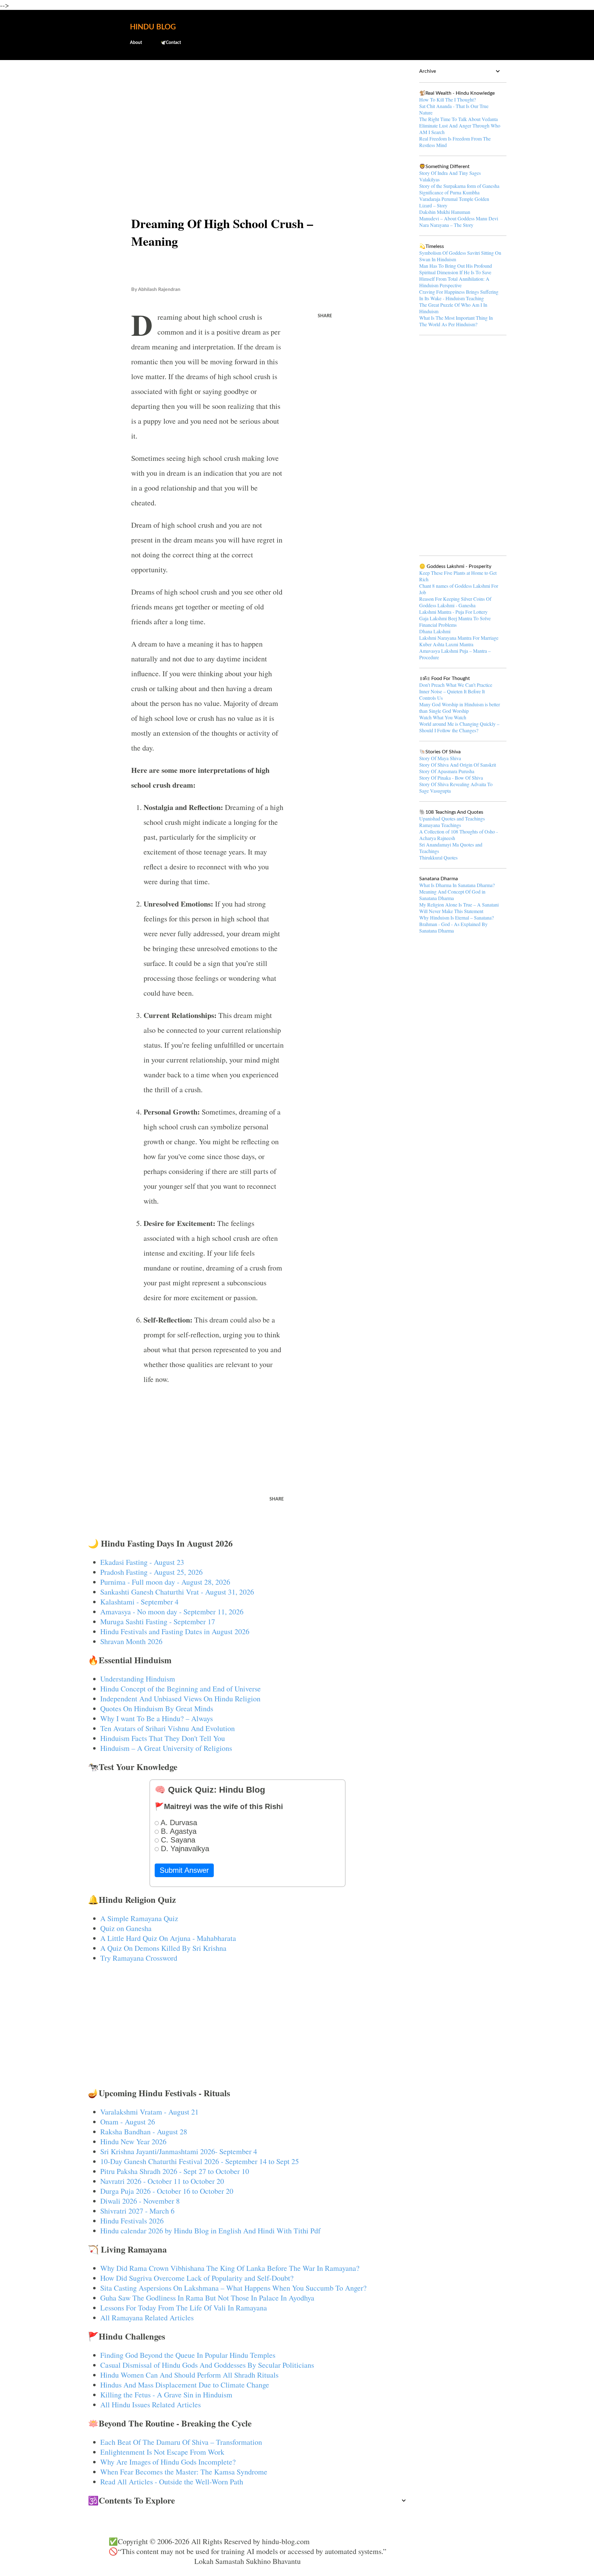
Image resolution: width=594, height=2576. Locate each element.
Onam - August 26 (128, 2122)
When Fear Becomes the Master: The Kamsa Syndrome (184, 2472)
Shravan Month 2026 (131, 1641)
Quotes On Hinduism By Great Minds (157, 1708)
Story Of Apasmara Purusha (447, 771)
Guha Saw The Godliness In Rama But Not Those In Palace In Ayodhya (207, 2298)
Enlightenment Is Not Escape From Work (162, 2452)
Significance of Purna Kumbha (449, 192)
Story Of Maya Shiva (440, 758)
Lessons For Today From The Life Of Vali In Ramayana (184, 2308)
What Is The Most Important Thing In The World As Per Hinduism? (456, 321)
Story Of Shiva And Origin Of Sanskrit (458, 765)
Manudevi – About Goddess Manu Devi (459, 218)
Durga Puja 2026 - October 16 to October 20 (167, 2191)
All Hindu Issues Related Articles (151, 2405)
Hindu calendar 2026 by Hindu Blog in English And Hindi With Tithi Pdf (210, 2231)
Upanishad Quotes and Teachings (452, 818)
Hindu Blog (153, 27)
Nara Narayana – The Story (446, 225)
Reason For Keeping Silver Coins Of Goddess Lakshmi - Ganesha (455, 602)
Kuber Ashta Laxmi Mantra (446, 644)
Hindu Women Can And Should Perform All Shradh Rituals (189, 2375)
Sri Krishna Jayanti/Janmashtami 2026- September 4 (179, 2151)
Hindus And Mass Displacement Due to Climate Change (185, 2385)
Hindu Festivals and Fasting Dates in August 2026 (175, 1631)
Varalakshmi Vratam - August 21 (149, 2112)
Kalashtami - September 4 (139, 1602)
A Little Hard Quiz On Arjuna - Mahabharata (168, 1938)
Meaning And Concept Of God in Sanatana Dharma (452, 895)
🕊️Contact (171, 43)
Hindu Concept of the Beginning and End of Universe (181, 1689)
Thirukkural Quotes (438, 857)
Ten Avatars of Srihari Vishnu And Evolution (168, 1728)
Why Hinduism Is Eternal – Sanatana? (456, 918)
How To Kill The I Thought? (448, 100)
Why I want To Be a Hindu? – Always (157, 1718)
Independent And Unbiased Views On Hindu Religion (180, 1699)
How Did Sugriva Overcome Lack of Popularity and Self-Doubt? (197, 2278)
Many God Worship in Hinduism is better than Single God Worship (460, 708)
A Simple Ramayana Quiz (139, 1918)
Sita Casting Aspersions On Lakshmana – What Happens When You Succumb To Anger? (233, 2288)
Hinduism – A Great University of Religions (166, 1748)
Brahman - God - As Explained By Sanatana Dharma (453, 927)
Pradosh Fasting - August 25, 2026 (151, 1572)
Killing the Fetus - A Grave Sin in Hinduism (166, 2395)
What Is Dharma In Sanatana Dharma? (457, 885)
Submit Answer (184, 1870)
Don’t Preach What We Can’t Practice (456, 685)
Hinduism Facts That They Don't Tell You (163, 1738)
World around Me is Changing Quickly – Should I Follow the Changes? (459, 727)
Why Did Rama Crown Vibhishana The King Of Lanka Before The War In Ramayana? (230, 2268)
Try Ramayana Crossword (139, 1958)
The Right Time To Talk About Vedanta (458, 119)
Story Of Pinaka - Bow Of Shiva (451, 778)
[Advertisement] (248, 113)
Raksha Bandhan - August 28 (144, 2132)
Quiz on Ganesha (126, 1928)
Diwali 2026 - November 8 (140, 2201)
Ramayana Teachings (440, 825)
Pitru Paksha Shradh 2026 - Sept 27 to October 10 (175, 2171)
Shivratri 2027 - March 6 (137, 2211)
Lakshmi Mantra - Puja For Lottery (453, 612)
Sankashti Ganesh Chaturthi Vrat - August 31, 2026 (177, 1592)
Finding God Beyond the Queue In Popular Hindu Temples (188, 2355)
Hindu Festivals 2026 (132, 2221)
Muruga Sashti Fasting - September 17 (158, 1621)
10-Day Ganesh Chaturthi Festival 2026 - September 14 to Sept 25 (200, 2161)
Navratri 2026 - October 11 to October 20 (162, 2181)
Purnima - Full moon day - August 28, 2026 (165, 1582)
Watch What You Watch (443, 717)
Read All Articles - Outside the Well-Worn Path (172, 2482)
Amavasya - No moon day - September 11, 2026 (172, 1612)
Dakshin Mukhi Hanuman (445, 212)
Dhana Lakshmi (435, 631)
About (136, 43)
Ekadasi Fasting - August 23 (142, 1562)
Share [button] (325, 316)
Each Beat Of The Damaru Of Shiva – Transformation (181, 2442)
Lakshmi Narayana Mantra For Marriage (459, 638)
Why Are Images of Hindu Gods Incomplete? (168, 2462)
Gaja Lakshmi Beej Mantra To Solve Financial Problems (455, 621)
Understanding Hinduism (138, 1679)
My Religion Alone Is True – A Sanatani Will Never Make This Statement (459, 908)
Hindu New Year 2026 (133, 2141)
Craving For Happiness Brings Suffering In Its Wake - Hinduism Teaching (459, 295)
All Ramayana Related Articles (147, 2318)
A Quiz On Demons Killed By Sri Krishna (163, 1948)
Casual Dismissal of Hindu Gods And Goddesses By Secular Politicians (207, 2365)
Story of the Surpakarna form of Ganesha (459, 186)
